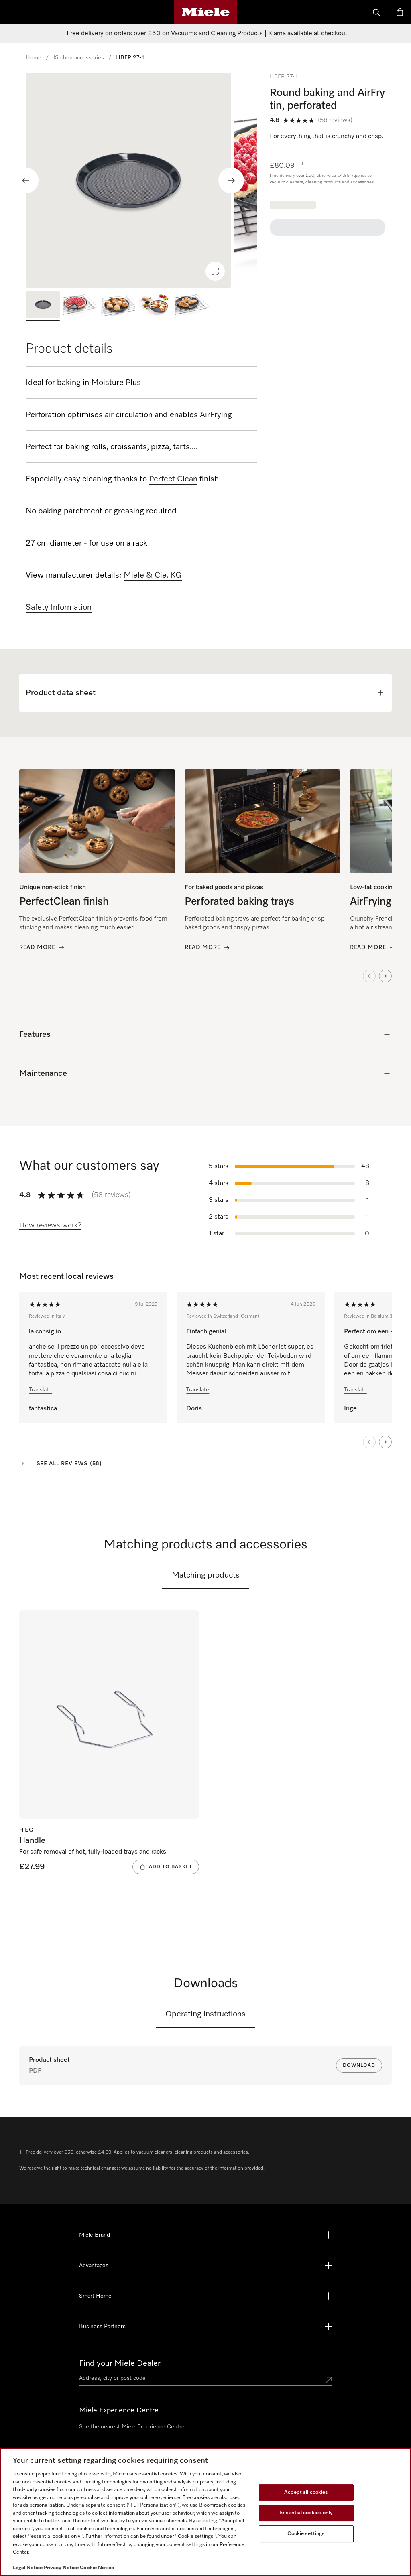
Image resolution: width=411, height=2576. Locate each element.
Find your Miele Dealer (120, 2363)
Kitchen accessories (79, 58)
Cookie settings (306, 2534)
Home (34, 58)
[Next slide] (231, 181)
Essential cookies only (306, 2513)
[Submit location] (329, 2380)
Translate (40, 1390)
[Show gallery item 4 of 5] (155, 306)
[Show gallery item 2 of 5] (80, 306)
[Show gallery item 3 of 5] (118, 306)
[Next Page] (385, 1442)
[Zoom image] (215, 271)
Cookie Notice (97, 2568)
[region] (141, 180)
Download (359, 2065)
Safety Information (59, 607)
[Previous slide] (26, 181)
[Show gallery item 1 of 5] (43, 306)
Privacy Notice (61, 2568)
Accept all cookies (306, 2492)
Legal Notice (28, 2568)
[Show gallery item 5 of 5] (192, 306)
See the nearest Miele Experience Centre (132, 2427)
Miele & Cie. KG (153, 575)
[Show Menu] (18, 12)
